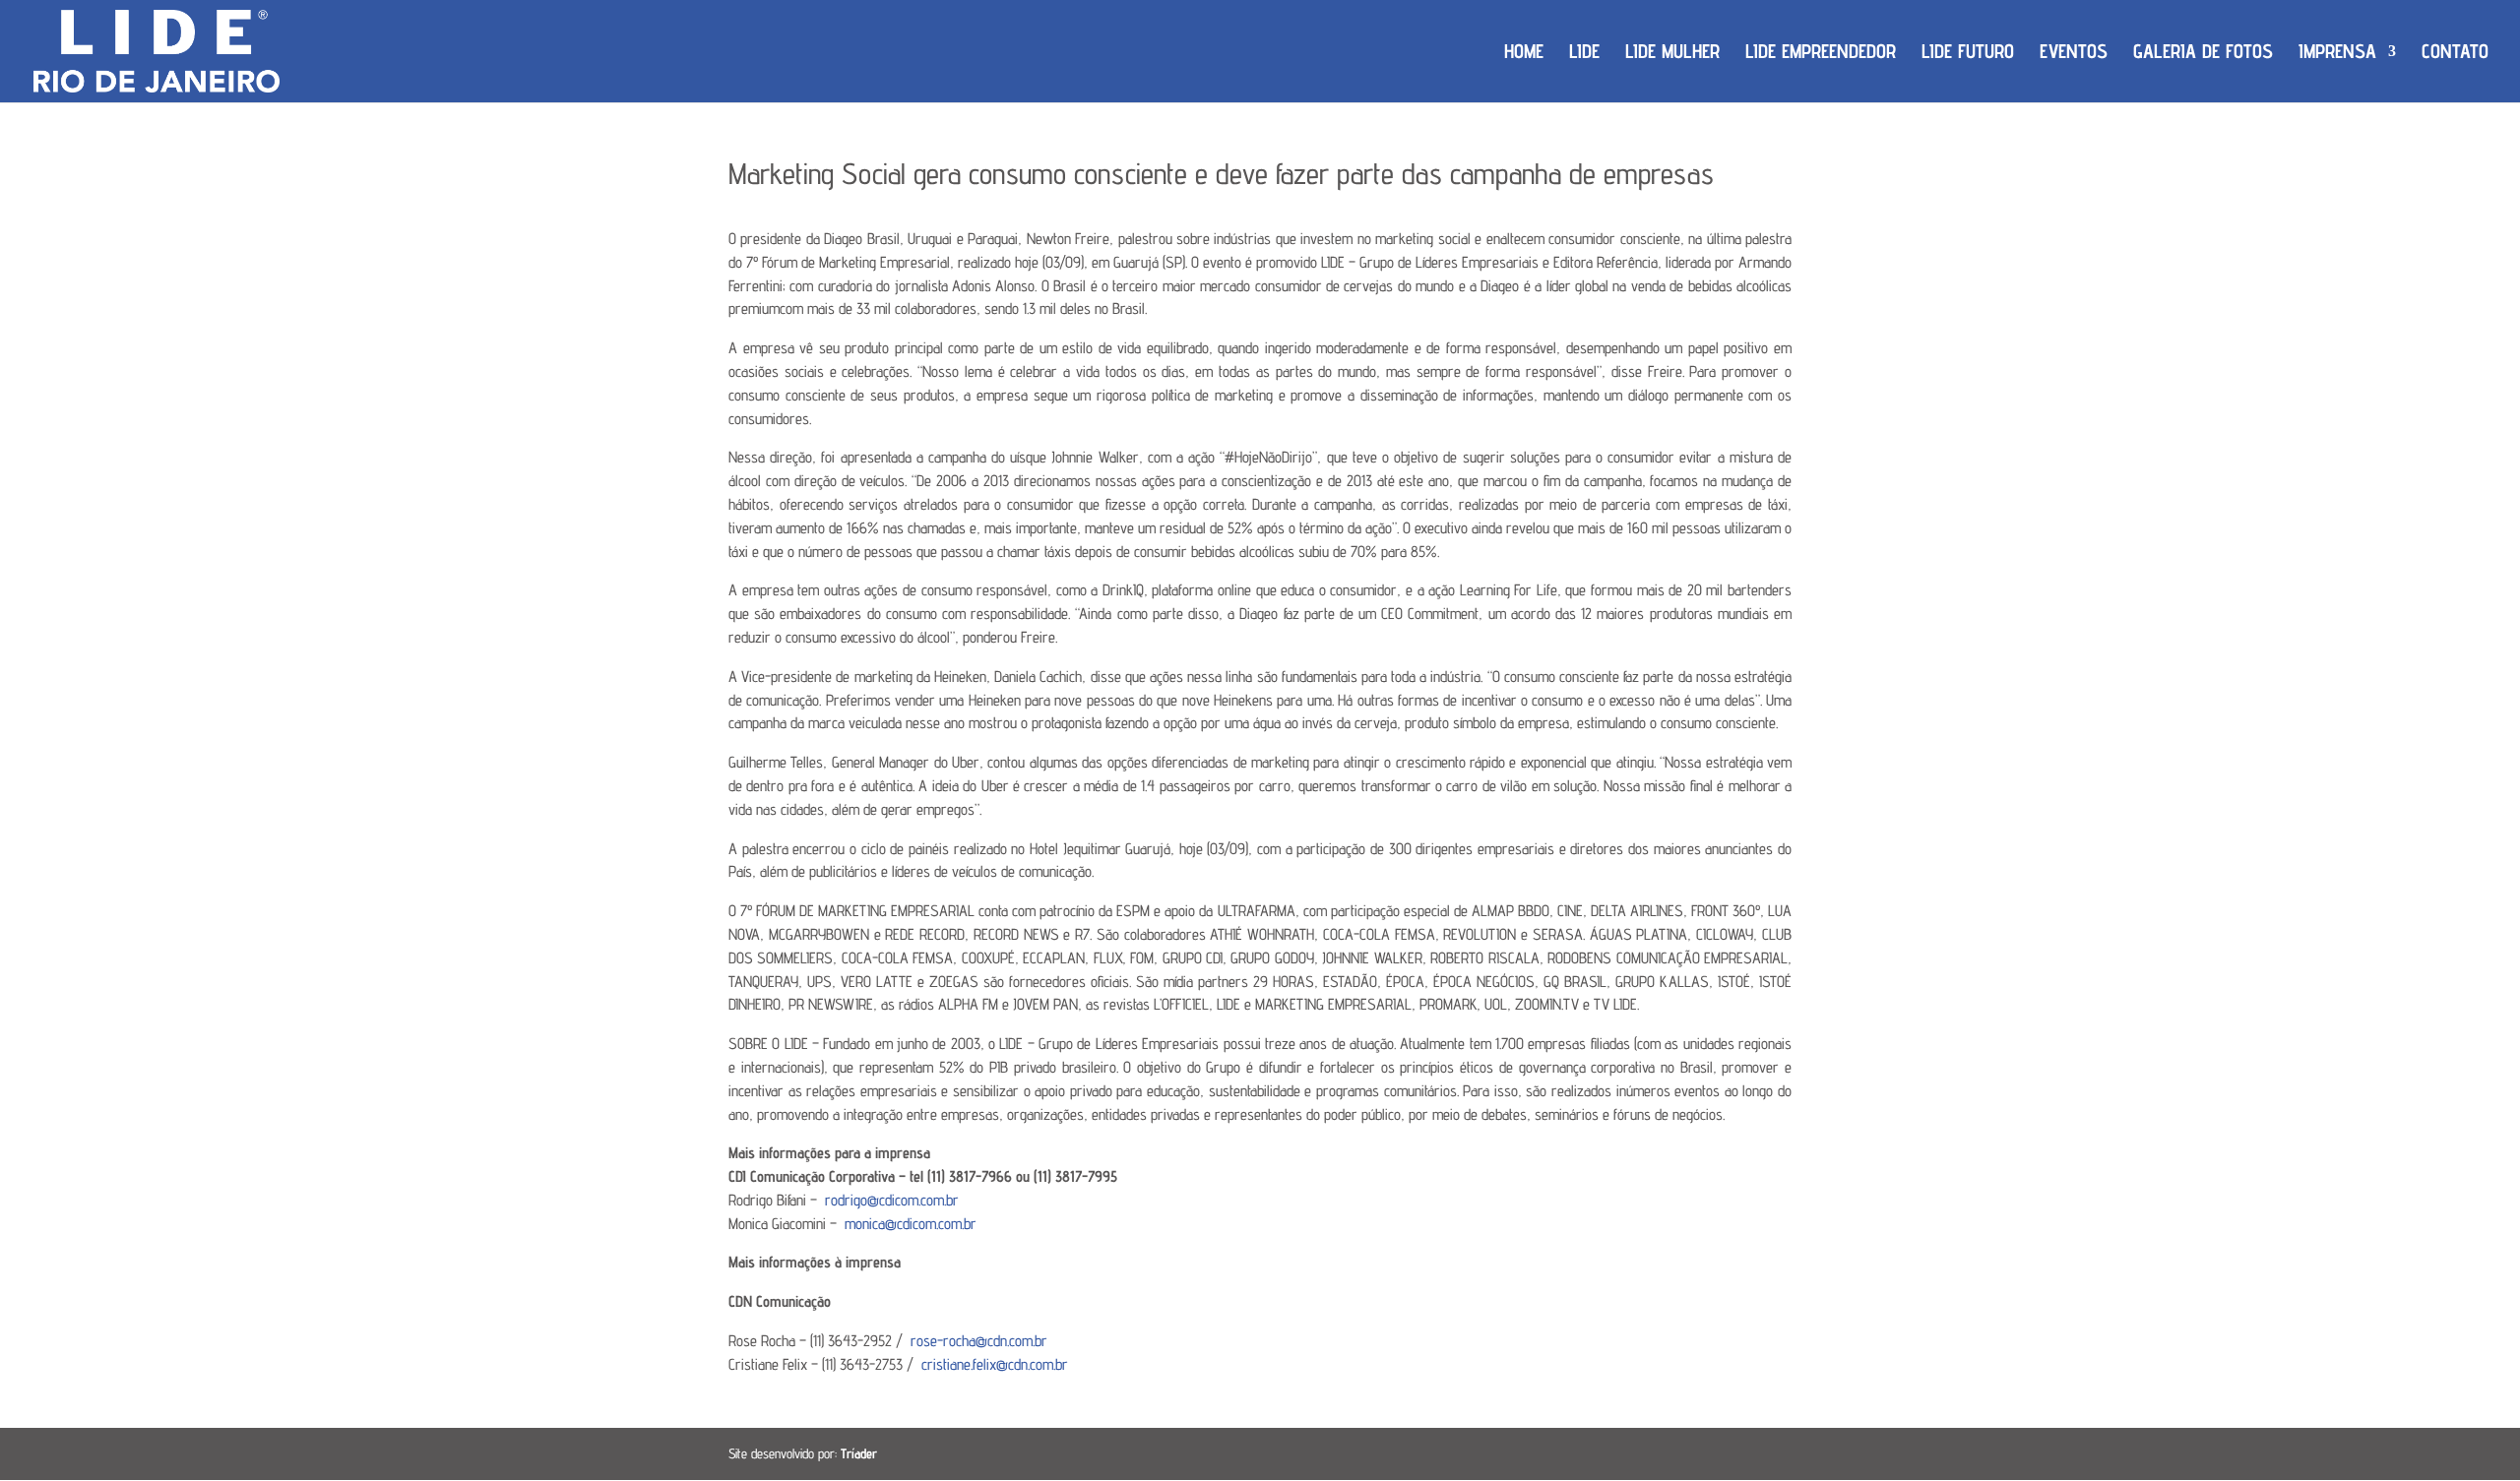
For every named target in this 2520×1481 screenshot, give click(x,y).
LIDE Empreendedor (1821, 54)
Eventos (2074, 54)
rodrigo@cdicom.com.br (892, 1200)
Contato (2455, 54)
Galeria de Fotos (2203, 54)
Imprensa (2337, 54)
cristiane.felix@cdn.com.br (995, 1364)
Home (1524, 54)
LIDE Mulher (1672, 54)
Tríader (859, 1453)
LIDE (1584, 54)
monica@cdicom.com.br (911, 1224)
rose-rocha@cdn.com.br (979, 1341)
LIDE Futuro (1968, 54)
